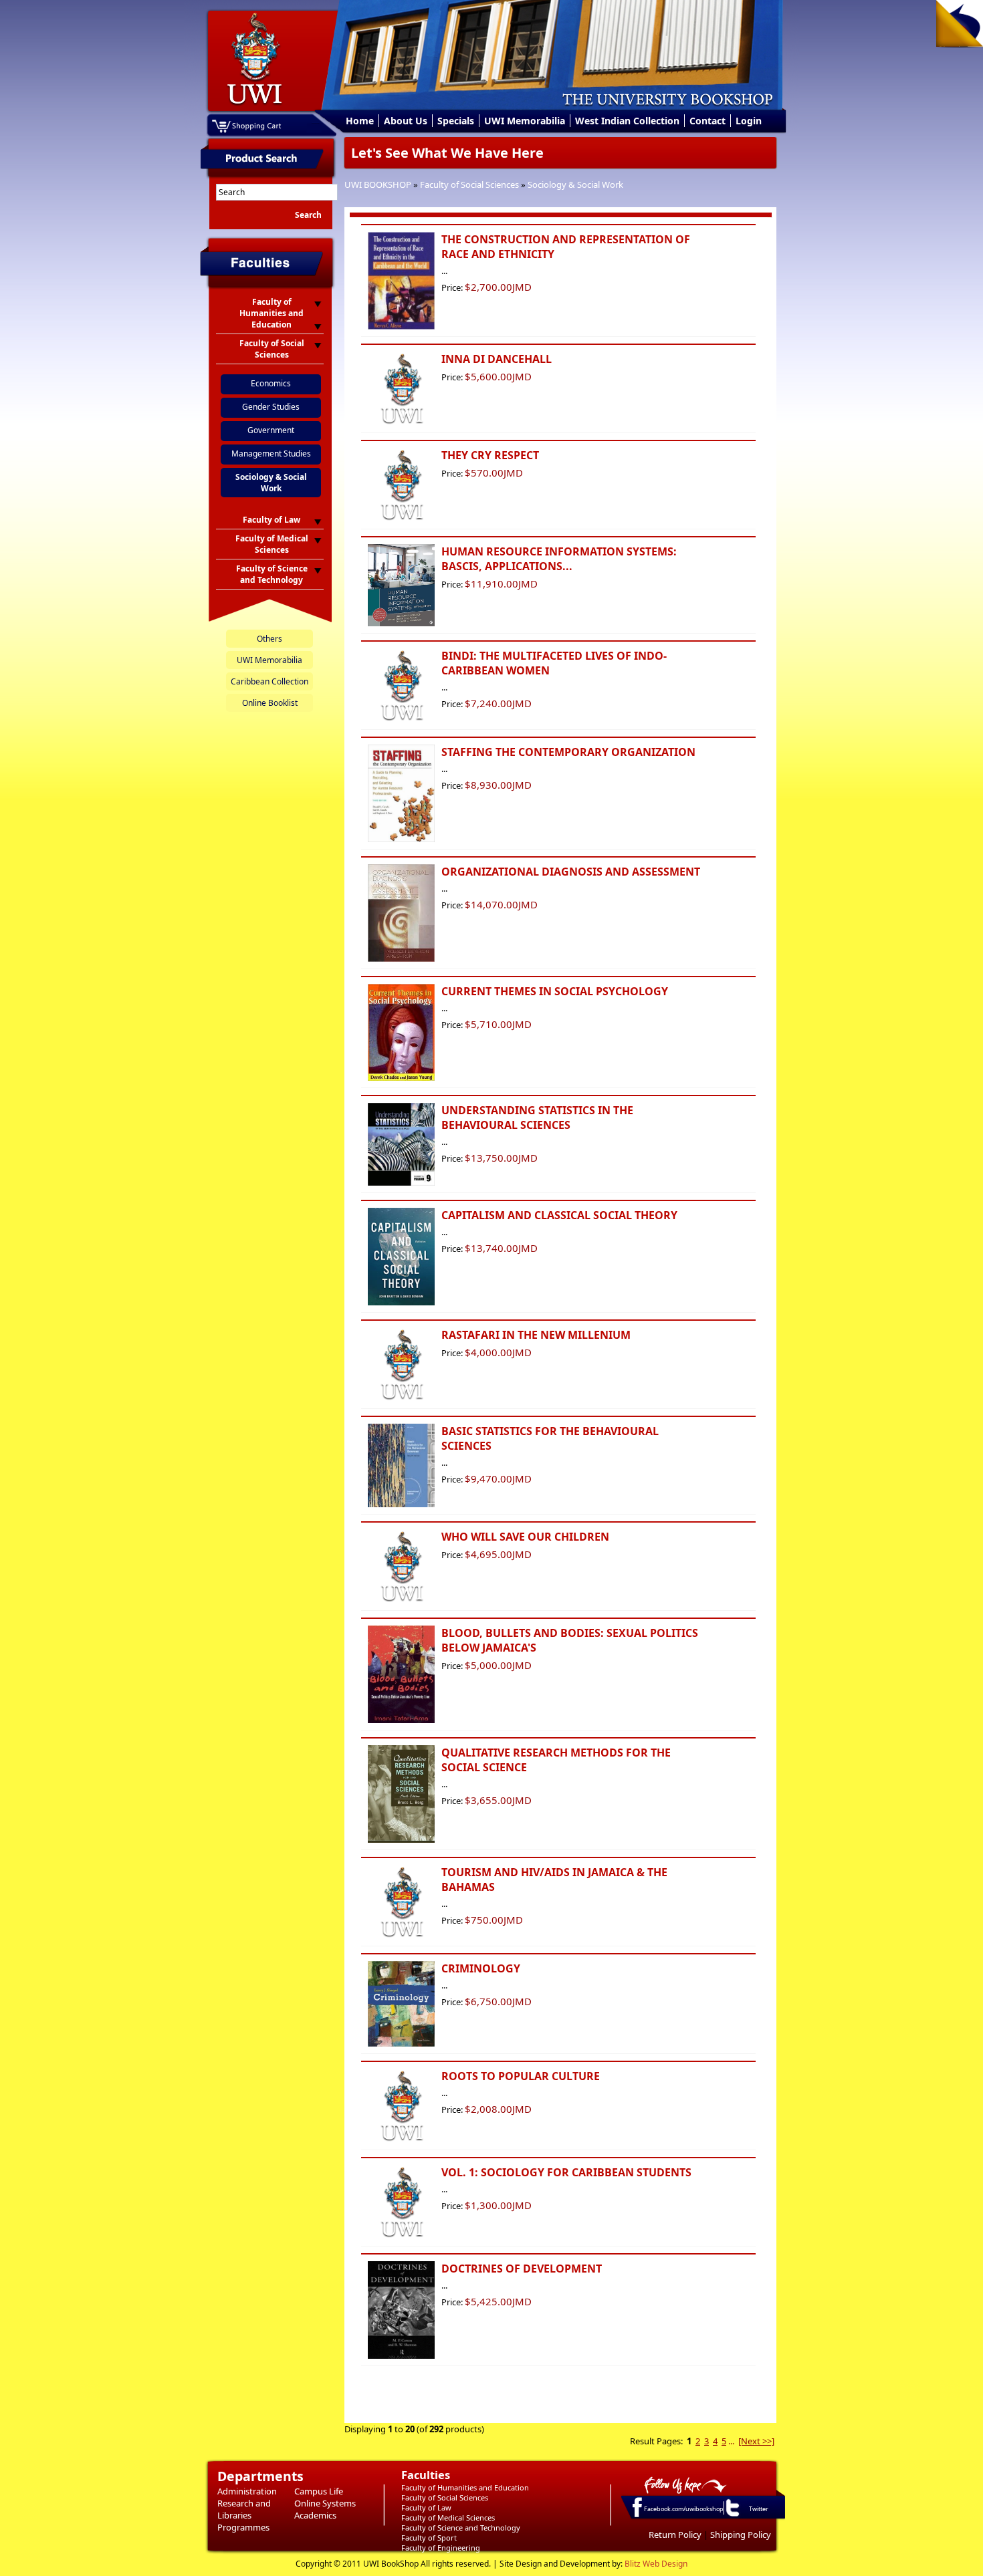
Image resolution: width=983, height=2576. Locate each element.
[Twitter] (732, 2516)
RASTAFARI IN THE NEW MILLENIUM (536, 1335)
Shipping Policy (741, 2535)
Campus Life (319, 2491)
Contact (707, 121)
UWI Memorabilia (525, 121)
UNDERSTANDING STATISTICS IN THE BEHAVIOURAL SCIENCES (537, 1118)
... (731, 2441)
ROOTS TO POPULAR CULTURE (521, 2076)
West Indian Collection (627, 121)
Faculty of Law (426, 2507)
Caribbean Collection (269, 681)
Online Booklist (270, 703)
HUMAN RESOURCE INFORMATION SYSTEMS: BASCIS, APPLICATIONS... (559, 559)
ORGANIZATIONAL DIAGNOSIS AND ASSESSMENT (571, 872)
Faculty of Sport (429, 2538)
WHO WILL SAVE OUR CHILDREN (525, 1537)
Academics (315, 2515)
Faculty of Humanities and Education (465, 2487)
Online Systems (325, 2503)
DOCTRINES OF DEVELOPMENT (522, 2269)
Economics (271, 383)
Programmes (243, 2527)
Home (360, 121)
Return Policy (675, 2535)
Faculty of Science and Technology (461, 2528)
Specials (456, 121)
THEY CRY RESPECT (490, 455)
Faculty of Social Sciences (469, 184)
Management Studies (271, 454)
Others (269, 639)
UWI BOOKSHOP (378, 184)
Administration (247, 2491)
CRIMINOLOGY (481, 1968)
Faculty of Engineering (441, 2548)
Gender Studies (271, 407)
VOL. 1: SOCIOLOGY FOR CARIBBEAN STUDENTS (566, 2172)
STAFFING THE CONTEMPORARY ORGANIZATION (568, 752)
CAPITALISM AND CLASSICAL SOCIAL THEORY (559, 1215)
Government (271, 430)
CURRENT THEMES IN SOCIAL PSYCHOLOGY (555, 991)
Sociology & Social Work (575, 184)
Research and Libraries (244, 2509)
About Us (406, 121)
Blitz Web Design (656, 2564)
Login (749, 121)
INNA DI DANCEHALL (497, 359)
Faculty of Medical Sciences (448, 2518)
